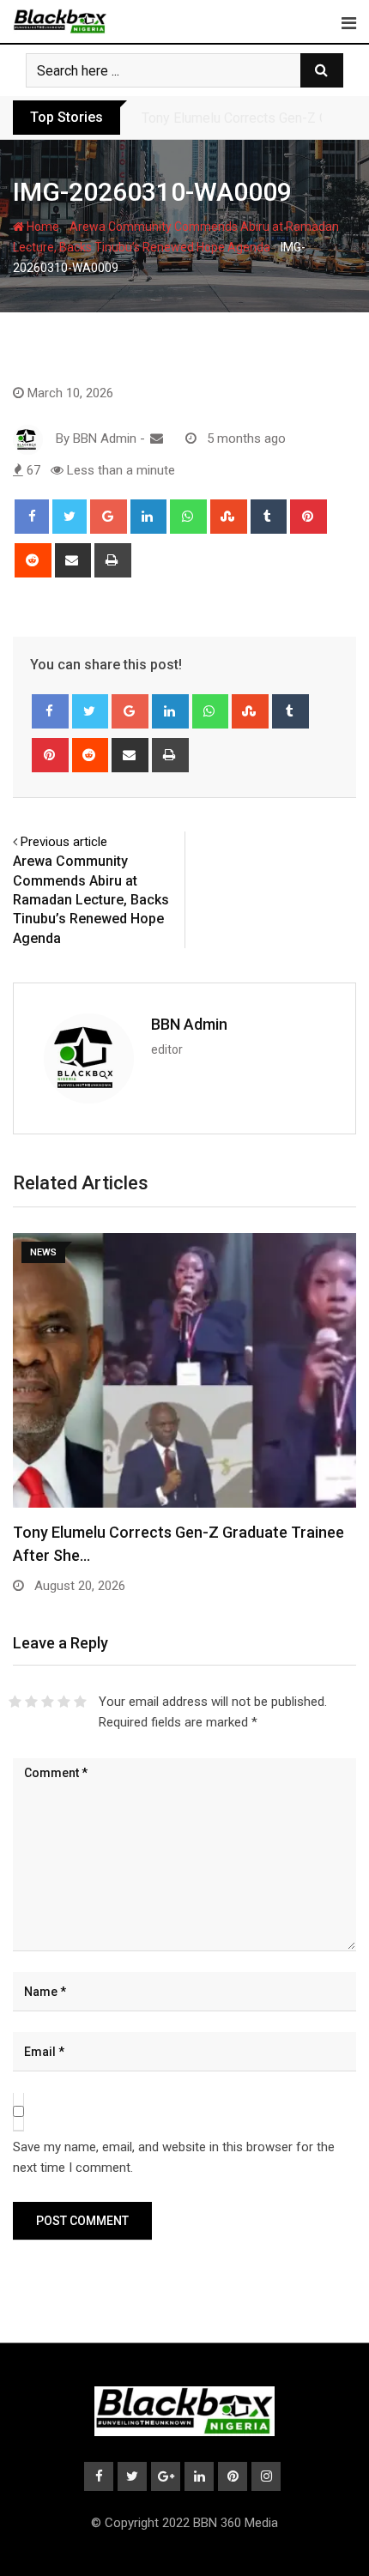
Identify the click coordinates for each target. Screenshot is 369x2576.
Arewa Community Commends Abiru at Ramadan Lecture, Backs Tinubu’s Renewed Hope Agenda (91, 900)
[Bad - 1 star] (15, 1702)
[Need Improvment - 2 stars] (31, 1702)
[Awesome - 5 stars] (80, 1702)
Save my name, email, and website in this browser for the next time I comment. (174, 2157)
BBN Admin (189, 1024)
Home (42, 227)
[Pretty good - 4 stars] (64, 1702)
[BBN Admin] (157, 438)
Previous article (64, 842)
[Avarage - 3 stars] (48, 1702)
